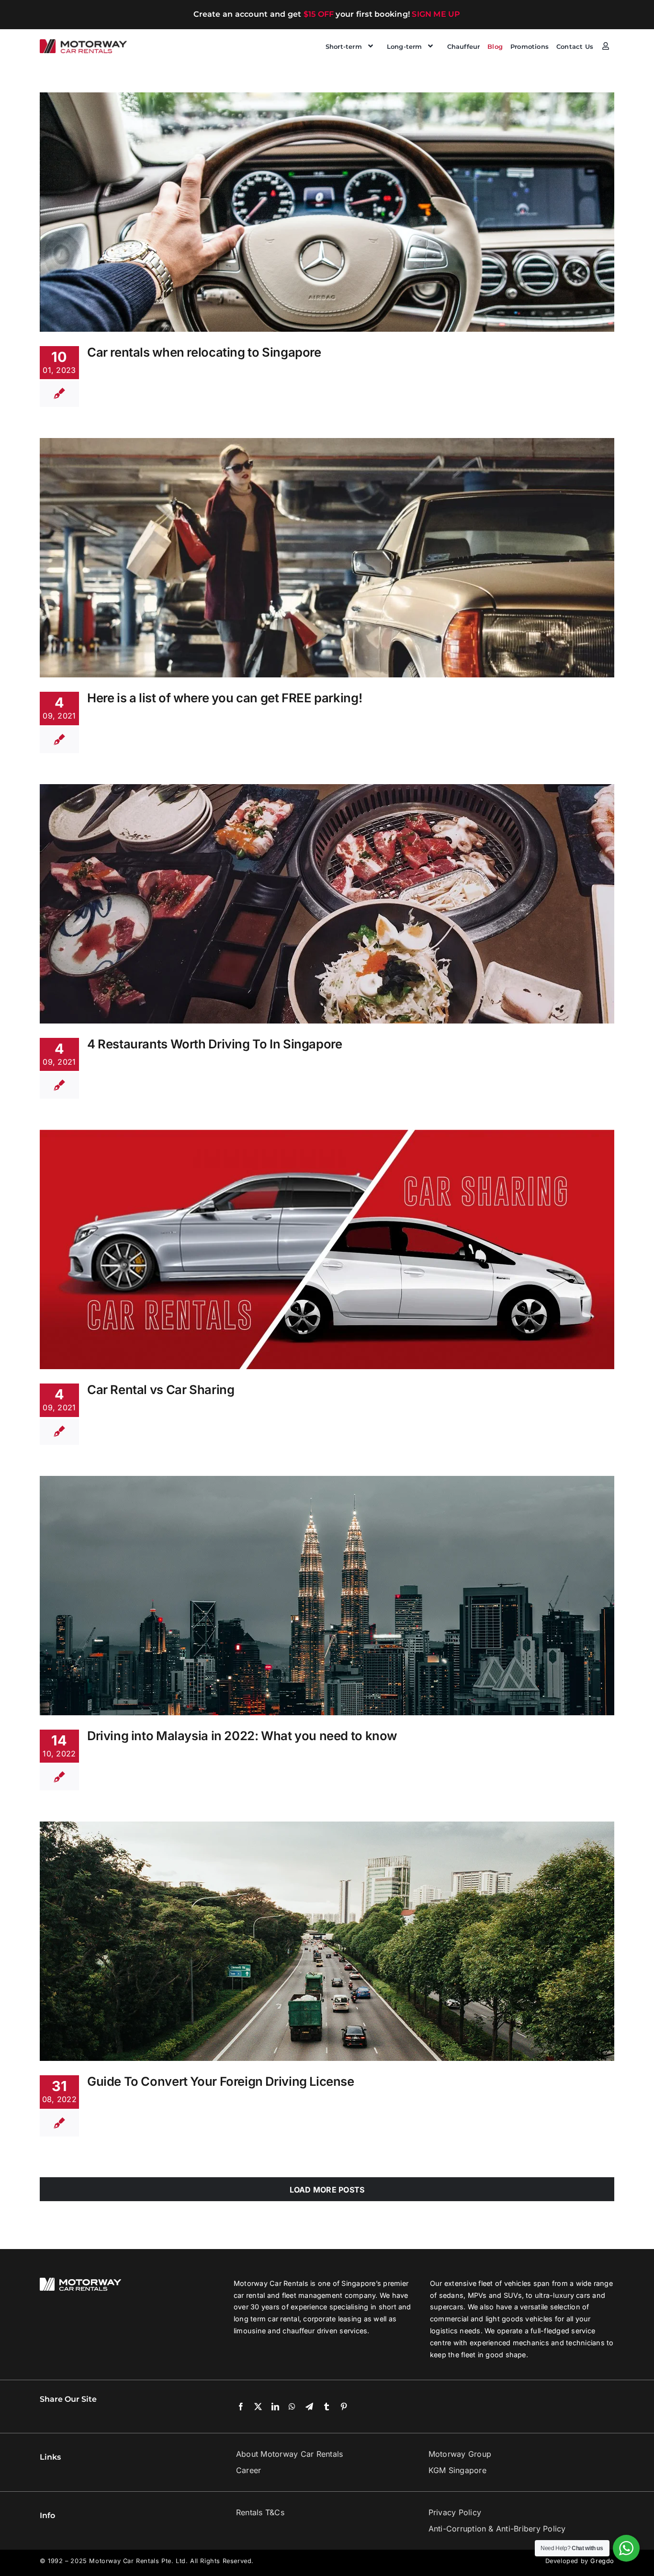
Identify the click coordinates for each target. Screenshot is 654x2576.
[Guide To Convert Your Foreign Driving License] (327, 1941)
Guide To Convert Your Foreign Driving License (221, 2081)
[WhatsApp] (292, 2407)
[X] (258, 2407)
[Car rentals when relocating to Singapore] (327, 212)
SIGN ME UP (436, 14)
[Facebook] (241, 2407)
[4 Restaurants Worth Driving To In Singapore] (327, 904)
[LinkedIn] (275, 2407)
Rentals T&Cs (260, 2512)
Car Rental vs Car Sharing (161, 1389)
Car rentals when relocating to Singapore (204, 352)
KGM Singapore (457, 2470)
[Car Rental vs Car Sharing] (327, 1249)
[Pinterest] (344, 2407)
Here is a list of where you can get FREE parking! (225, 698)
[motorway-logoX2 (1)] (84, 43)
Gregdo (602, 2561)
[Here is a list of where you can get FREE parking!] (327, 558)
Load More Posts (327, 2190)
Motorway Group (460, 2454)
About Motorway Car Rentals (289, 2454)
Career (248, 2470)
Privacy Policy (455, 2512)
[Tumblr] (327, 2407)
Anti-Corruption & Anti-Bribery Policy (497, 2529)
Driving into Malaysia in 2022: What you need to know (242, 1736)
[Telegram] (309, 2407)
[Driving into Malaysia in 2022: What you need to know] (327, 1596)
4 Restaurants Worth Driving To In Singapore (215, 1044)
